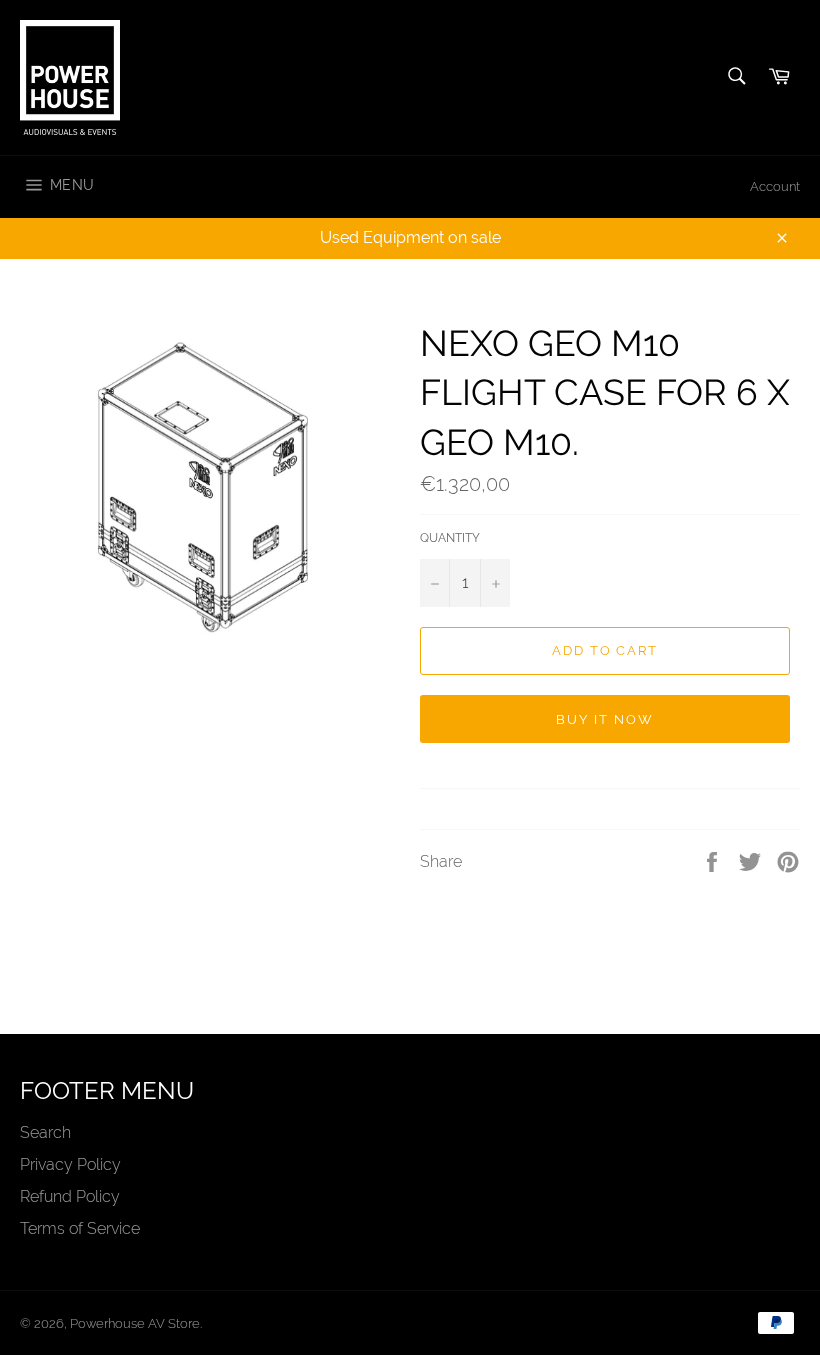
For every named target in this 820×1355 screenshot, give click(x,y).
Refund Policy (70, 1196)
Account (775, 186)
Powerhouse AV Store (135, 1323)
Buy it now (605, 719)
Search (45, 1132)
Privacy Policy (70, 1164)
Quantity (450, 538)
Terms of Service (80, 1228)
